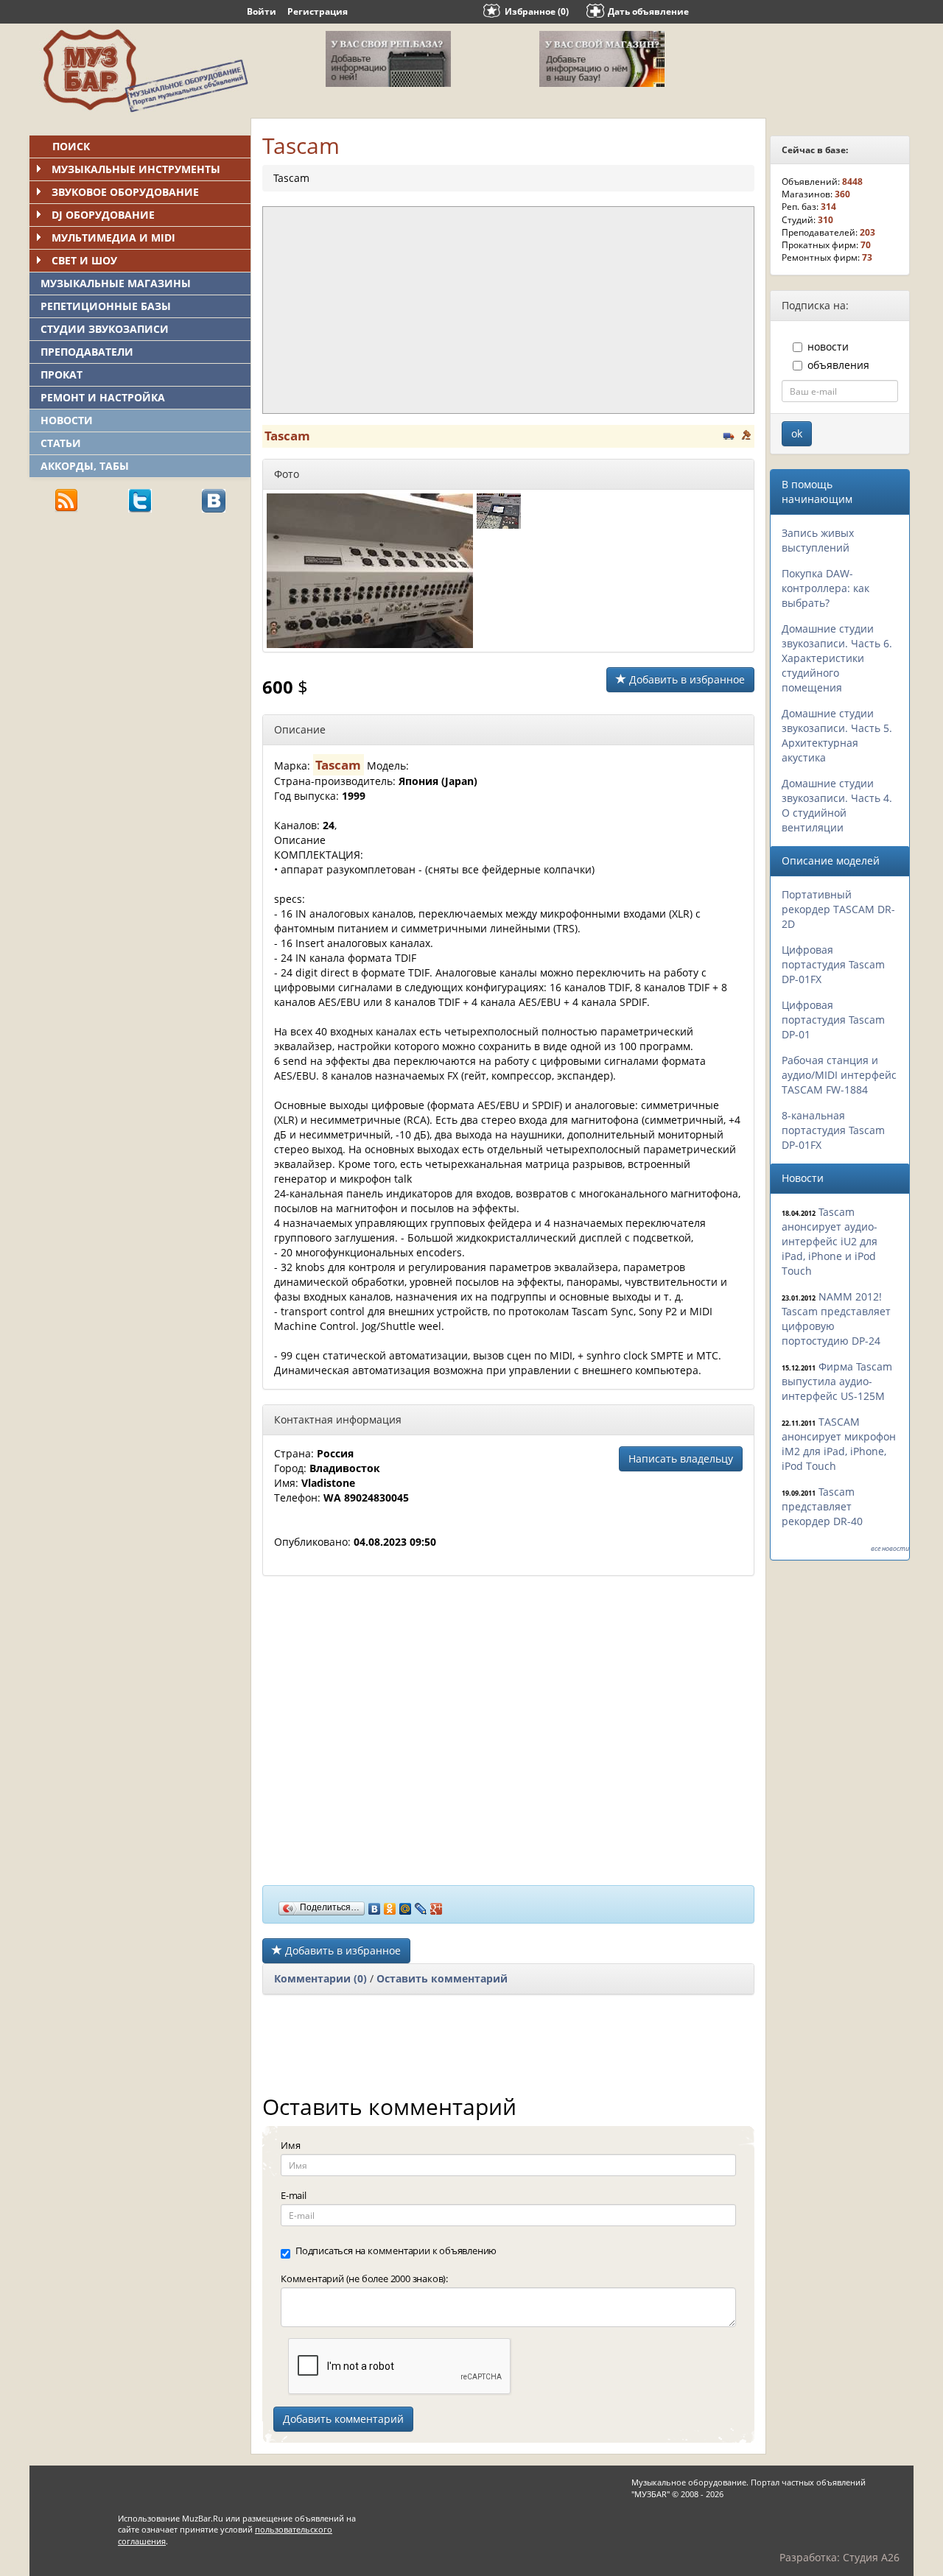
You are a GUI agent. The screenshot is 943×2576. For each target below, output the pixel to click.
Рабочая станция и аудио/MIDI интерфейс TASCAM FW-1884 (839, 1075)
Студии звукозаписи (105, 329)
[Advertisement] (140, 627)
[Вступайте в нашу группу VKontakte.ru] (214, 500)
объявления (838, 365)
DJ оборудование (103, 215)
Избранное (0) (537, 11)
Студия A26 (871, 2557)
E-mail (294, 2195)
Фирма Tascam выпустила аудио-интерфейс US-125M (837, 1381)
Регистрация (318, 11)
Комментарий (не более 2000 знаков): (364, 2278)
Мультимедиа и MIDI (113, 237)
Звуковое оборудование (125, 192)
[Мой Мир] (406, 1905)
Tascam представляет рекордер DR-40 (822, 1506)
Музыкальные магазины (116, 283)
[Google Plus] (437, 1905)
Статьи (61, 443)
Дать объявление (648, 11)
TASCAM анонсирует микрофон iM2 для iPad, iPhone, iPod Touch (839, 1444)
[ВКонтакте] (375, 1905)
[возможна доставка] (729, 434)
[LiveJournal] (421, 1905)
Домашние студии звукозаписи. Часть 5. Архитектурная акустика (837, 735)
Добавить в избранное (686, 679)
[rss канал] (66, 500)
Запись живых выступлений (818, 540)
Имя (290, 2145)
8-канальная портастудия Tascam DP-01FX (833, 1130)
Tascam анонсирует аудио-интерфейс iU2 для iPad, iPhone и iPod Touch (830, 1241)
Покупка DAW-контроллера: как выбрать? (825, 588)
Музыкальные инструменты (136, 169)
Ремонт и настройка (103, 397)
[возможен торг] (746, 434)
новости (828, 346)
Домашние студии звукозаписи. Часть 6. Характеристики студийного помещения (837, 658)
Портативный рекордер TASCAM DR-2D (838, 909)
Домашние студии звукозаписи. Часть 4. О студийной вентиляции (837, 805)
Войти (262, 11)
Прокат (62, 374)
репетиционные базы (106, 306)
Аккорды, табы (85, 466)
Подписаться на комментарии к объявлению (396, 2251)
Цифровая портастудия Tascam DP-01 (833, 1020)
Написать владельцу (681, 1458)
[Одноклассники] (390, 1905)
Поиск (71, 146)
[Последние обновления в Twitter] (140, 500)
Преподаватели (87, 352)
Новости (67, 420)
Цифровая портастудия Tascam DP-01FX (833, 964)
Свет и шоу (84, 260)
